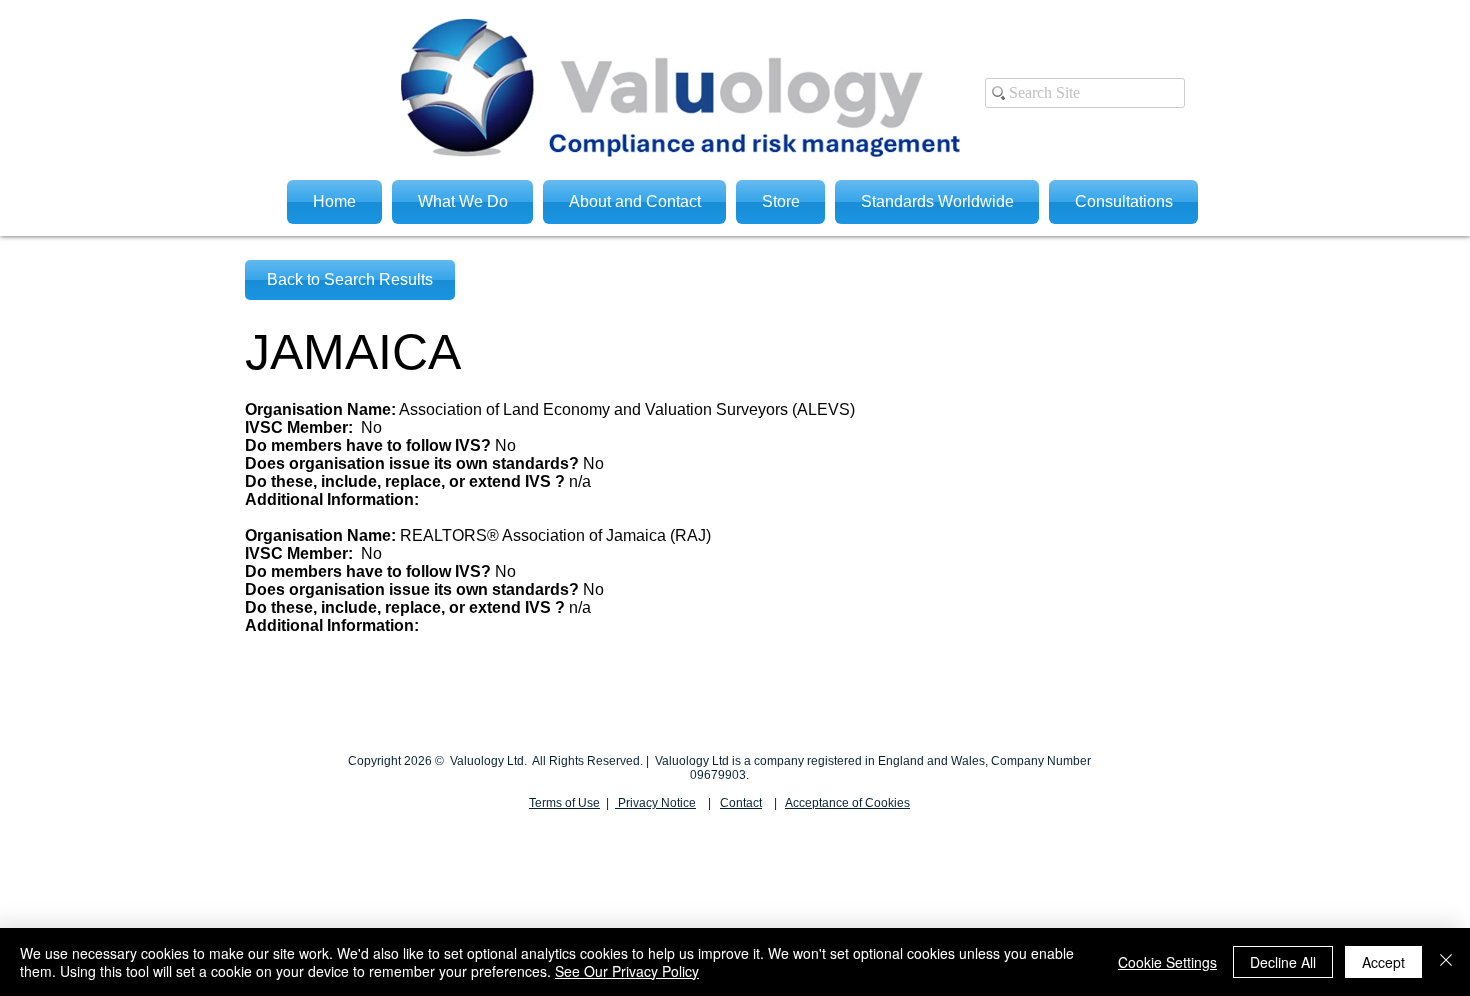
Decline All (1283, 962)
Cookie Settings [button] (1167, 962)
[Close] (1446, 962)
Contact (741, 803)
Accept (1383, 962)
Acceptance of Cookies (847, 803)
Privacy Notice (655, 803)
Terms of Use (564, 803)
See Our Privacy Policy (627, 971)
